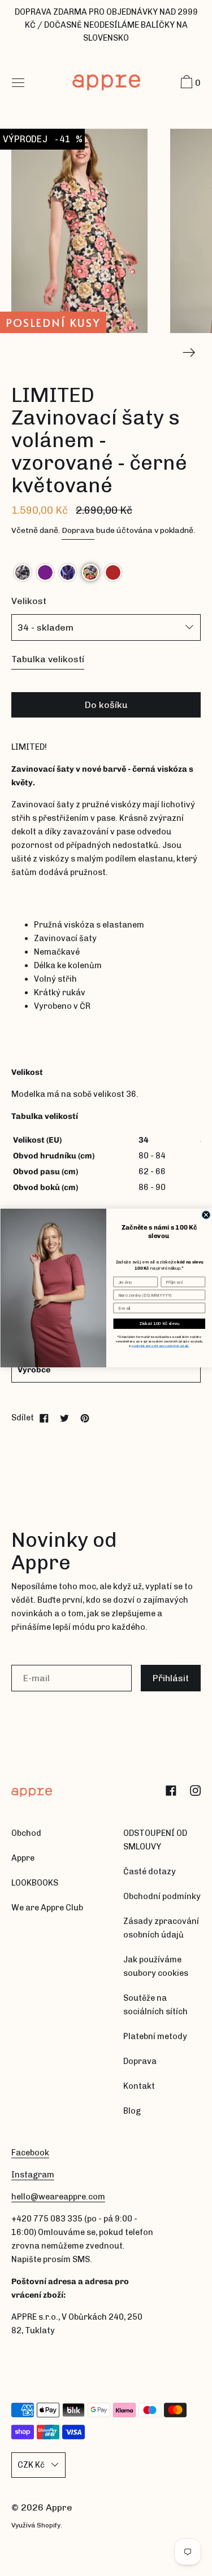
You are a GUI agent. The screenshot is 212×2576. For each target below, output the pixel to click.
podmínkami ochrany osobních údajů (160, 1346)
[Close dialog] (206, 1215)
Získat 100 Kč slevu (159, 1324)
